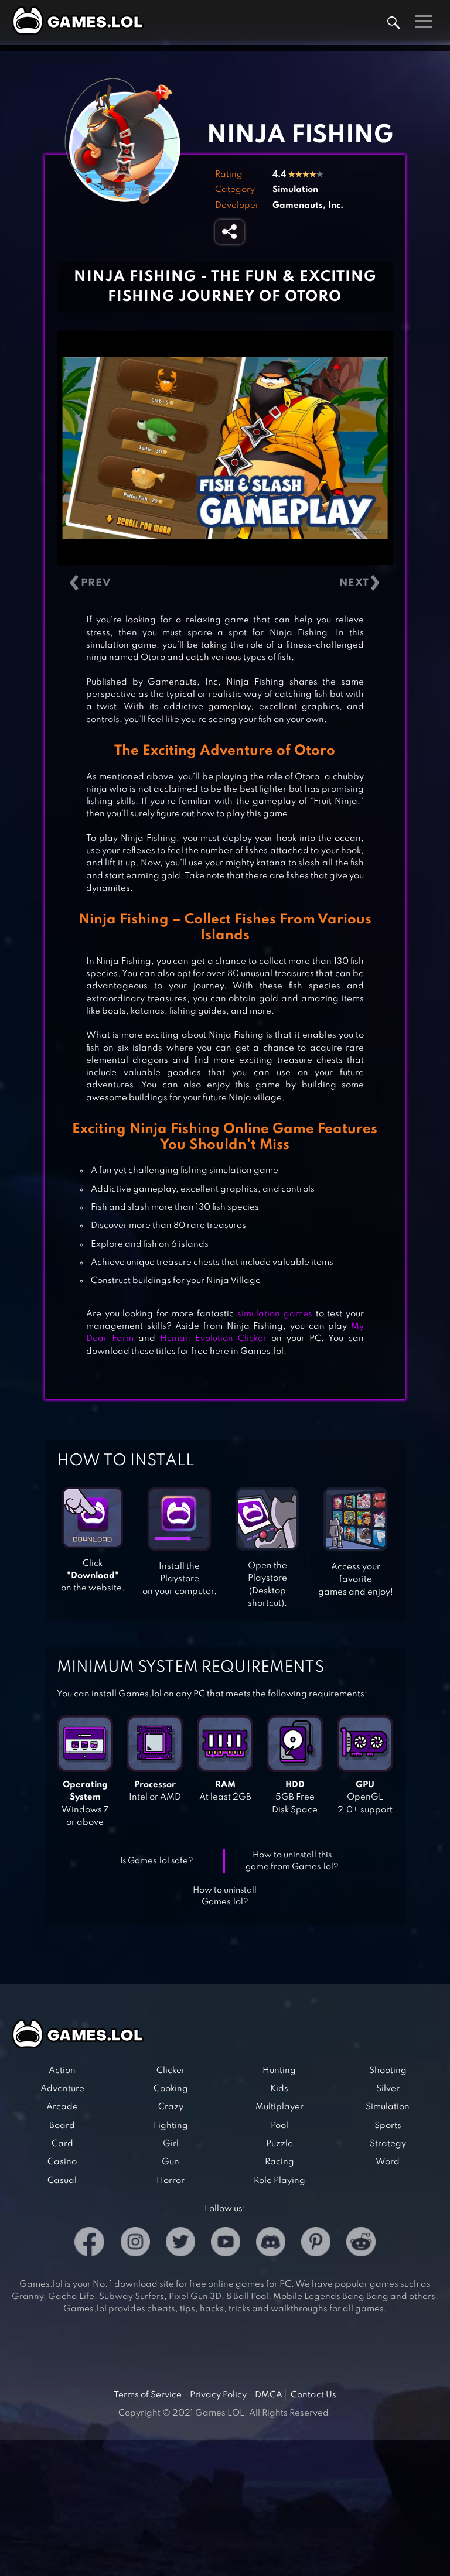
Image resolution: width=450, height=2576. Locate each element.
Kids (279, 2089)
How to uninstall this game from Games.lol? (292, 1861)
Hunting (279, 2071)
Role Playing (279, 2181)
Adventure (62, 2089)
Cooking (171, 2089)
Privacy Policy (218, 2395)
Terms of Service (148, 2395)
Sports (388, 2126)
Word (388, 2162)
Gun (171, 2162)
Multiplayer (279, 2107)
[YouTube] (226, 2244)
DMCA (269, 2395)
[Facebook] (89, 2244)
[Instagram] (135, 2244)
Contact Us (313, 2395)
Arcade (62, 2107)
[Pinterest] (316, 2244)
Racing (279, 2162)
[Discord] (271, 2244)
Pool (279, 2126)
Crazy (171, 2107)
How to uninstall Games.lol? (225, 1896)
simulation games (275, 1314)
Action (62, 2071)
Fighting (171, 2126)
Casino (62, 2162)
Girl (171, 2144)
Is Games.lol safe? (157, 1861)
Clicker (171, 2071)
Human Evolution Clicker (213, 1339)
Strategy (388, 2144)
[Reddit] (361, 2244)
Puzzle (279, 2144)
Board (62, 2126)
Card (62, 2144)
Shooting (388, 2071)
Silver (388, 2089)
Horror (171, 2181)
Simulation (295, 190)
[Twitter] (180, 2244)
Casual (62, 2181)
